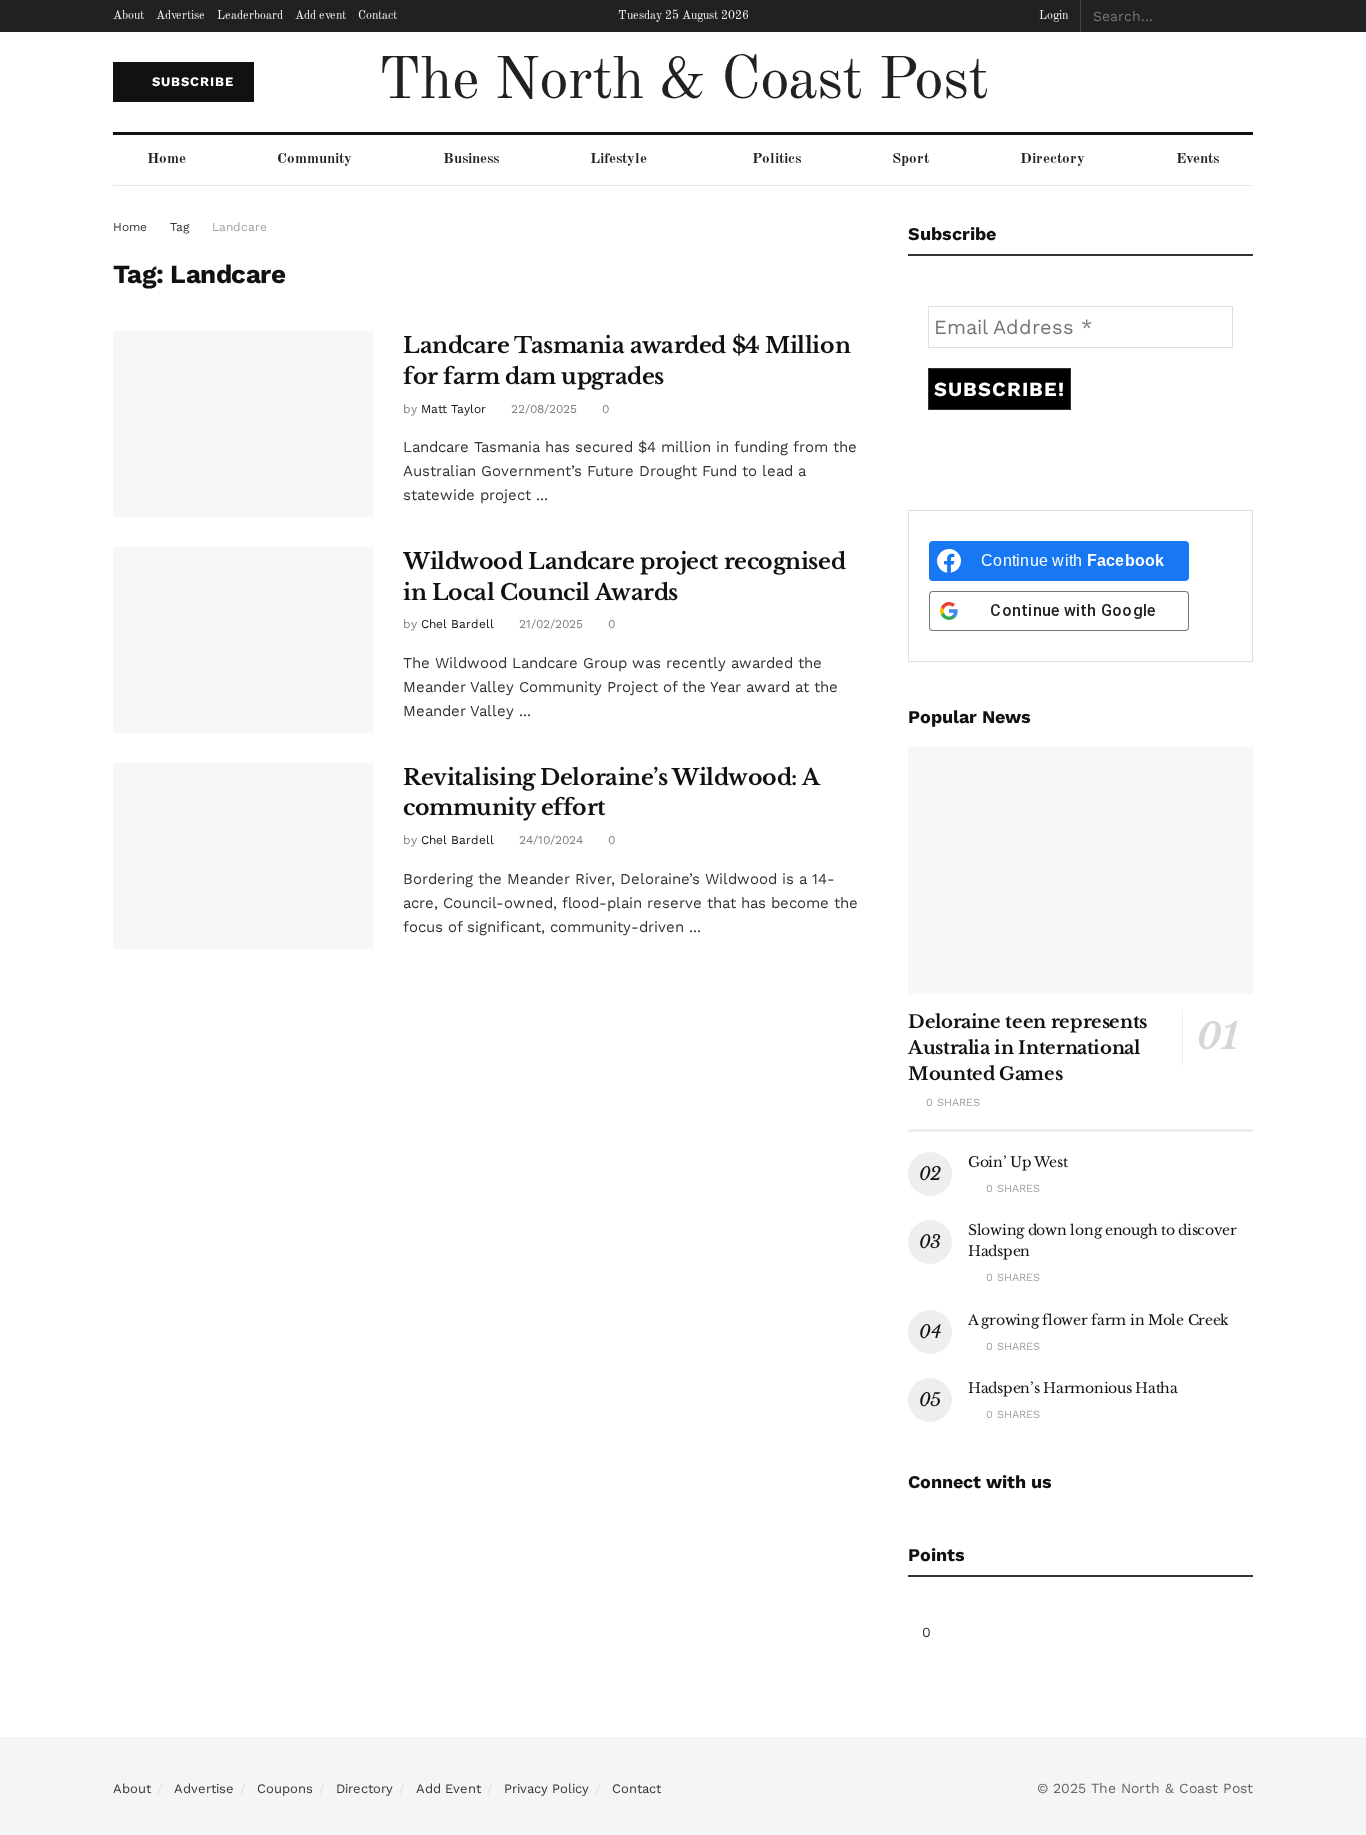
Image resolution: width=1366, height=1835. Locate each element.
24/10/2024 (549, 840)
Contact (377, 16)
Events (1197, 159)
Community (314, 159)
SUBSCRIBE (190, 81)
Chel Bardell (457, 624)
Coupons (285, 1788)
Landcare (239, 227)
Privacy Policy (546, 1788)
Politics (776, 159)
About (128, 16)
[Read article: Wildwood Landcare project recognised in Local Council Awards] (243, 640)
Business (471, 159)
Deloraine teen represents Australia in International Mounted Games (1027, 1048)
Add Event (448, 1788)
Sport (910, 159)
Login (1052, 16)
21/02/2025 (549, 624)
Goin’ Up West (1017, 1162)
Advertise (180, 16)
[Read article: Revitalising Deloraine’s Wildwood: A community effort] (243, 856)
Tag (179, 227)
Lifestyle (618, 159)
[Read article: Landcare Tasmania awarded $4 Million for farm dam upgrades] (243, 424)
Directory (1052, 159)
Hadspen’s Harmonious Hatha (1073, 1388)
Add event (320, 16)
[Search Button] (1242, 16)
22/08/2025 (542, 409)
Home (166, 159)
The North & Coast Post (683, 82)
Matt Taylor (453, 409)
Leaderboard (250, 16)
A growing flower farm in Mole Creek (1098, 1320)
